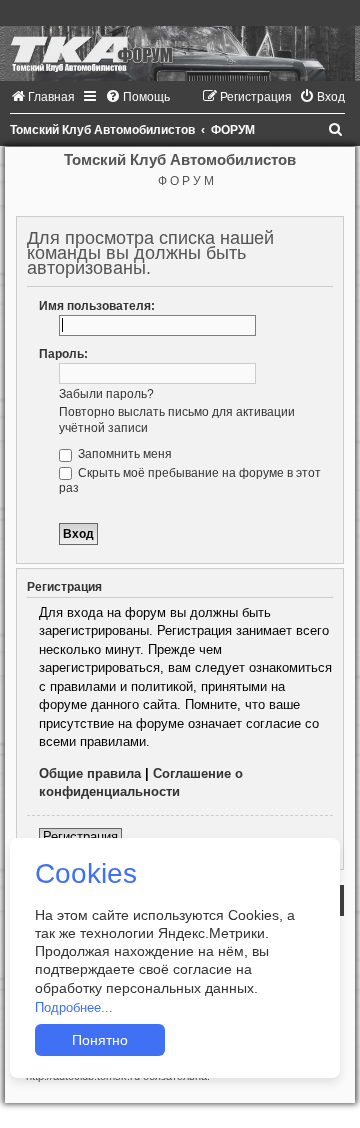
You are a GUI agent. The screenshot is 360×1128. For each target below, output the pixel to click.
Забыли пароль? (106, 394)
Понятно (100, 1040)
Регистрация (80, 836)
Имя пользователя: (97, 306)
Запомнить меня (123, 454)
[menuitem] (42, 97)
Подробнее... (74, 1007)
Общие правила (90, 773)
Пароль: (63, 354)
